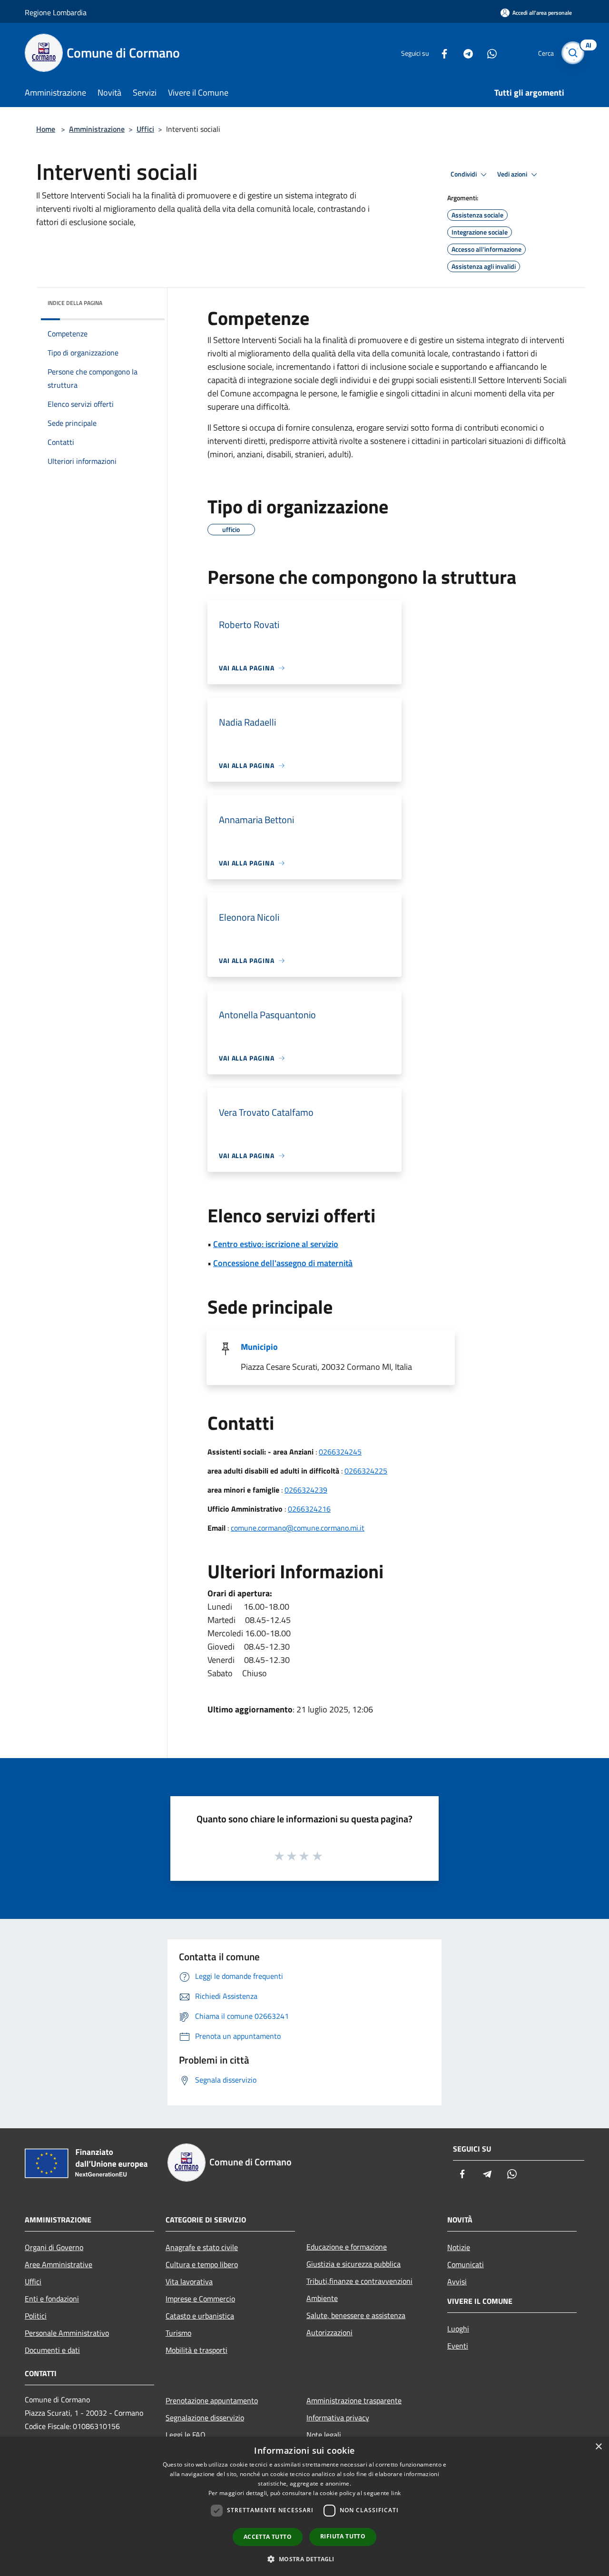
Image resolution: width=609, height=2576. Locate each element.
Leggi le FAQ (186, 2435)
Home (46, 129)
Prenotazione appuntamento (212, 2400)
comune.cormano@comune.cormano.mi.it (298, 1528)
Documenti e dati (52, 2350)
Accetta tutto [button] (268, 2537)
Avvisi (457, 2281)
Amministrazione (97, 129)
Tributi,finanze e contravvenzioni (359, 2281)
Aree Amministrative (59, 2264)
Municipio (259, 1347)
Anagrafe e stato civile (202, 2247)
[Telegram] (464, 53)
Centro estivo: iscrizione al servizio (276, 1244)
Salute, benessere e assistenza (356, 2315)
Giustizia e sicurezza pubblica (354, 2264)
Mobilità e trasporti (196, 2350)
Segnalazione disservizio (205, 2418)
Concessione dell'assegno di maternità (283, 1263)
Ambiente (322, 2298)
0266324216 (309, 1509)
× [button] (598, 2447)
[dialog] (304, 2506)
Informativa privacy (338, 2418)
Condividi (464, 174)
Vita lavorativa (189, 2281)
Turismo (178, 2333)
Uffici (145, 129)
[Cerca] (573, 53)
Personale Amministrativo (67, 2333)
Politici (36, 2316)
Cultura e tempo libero (202, 2264)
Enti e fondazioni (52, 2299)
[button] (304, 2559)
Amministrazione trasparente (354, 2400)
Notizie (459, 2247)
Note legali (324, 2435)
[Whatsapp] (488, 53)
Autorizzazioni (329, 2332)
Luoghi (458, 2329)
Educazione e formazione (347, 2247)
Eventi (458, 2346)
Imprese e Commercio (200, 2299)
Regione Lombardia (56, 12)
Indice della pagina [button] (75, 303)
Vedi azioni (513, 174)
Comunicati (466, 2264)
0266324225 (366, 1471)
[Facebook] (441, 53)
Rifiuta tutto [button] (343, 2536)
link (396, 2493)
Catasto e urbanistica (200, 2316)
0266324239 (306, 1490)
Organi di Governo (54, 2247)
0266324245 (340, 1452)
